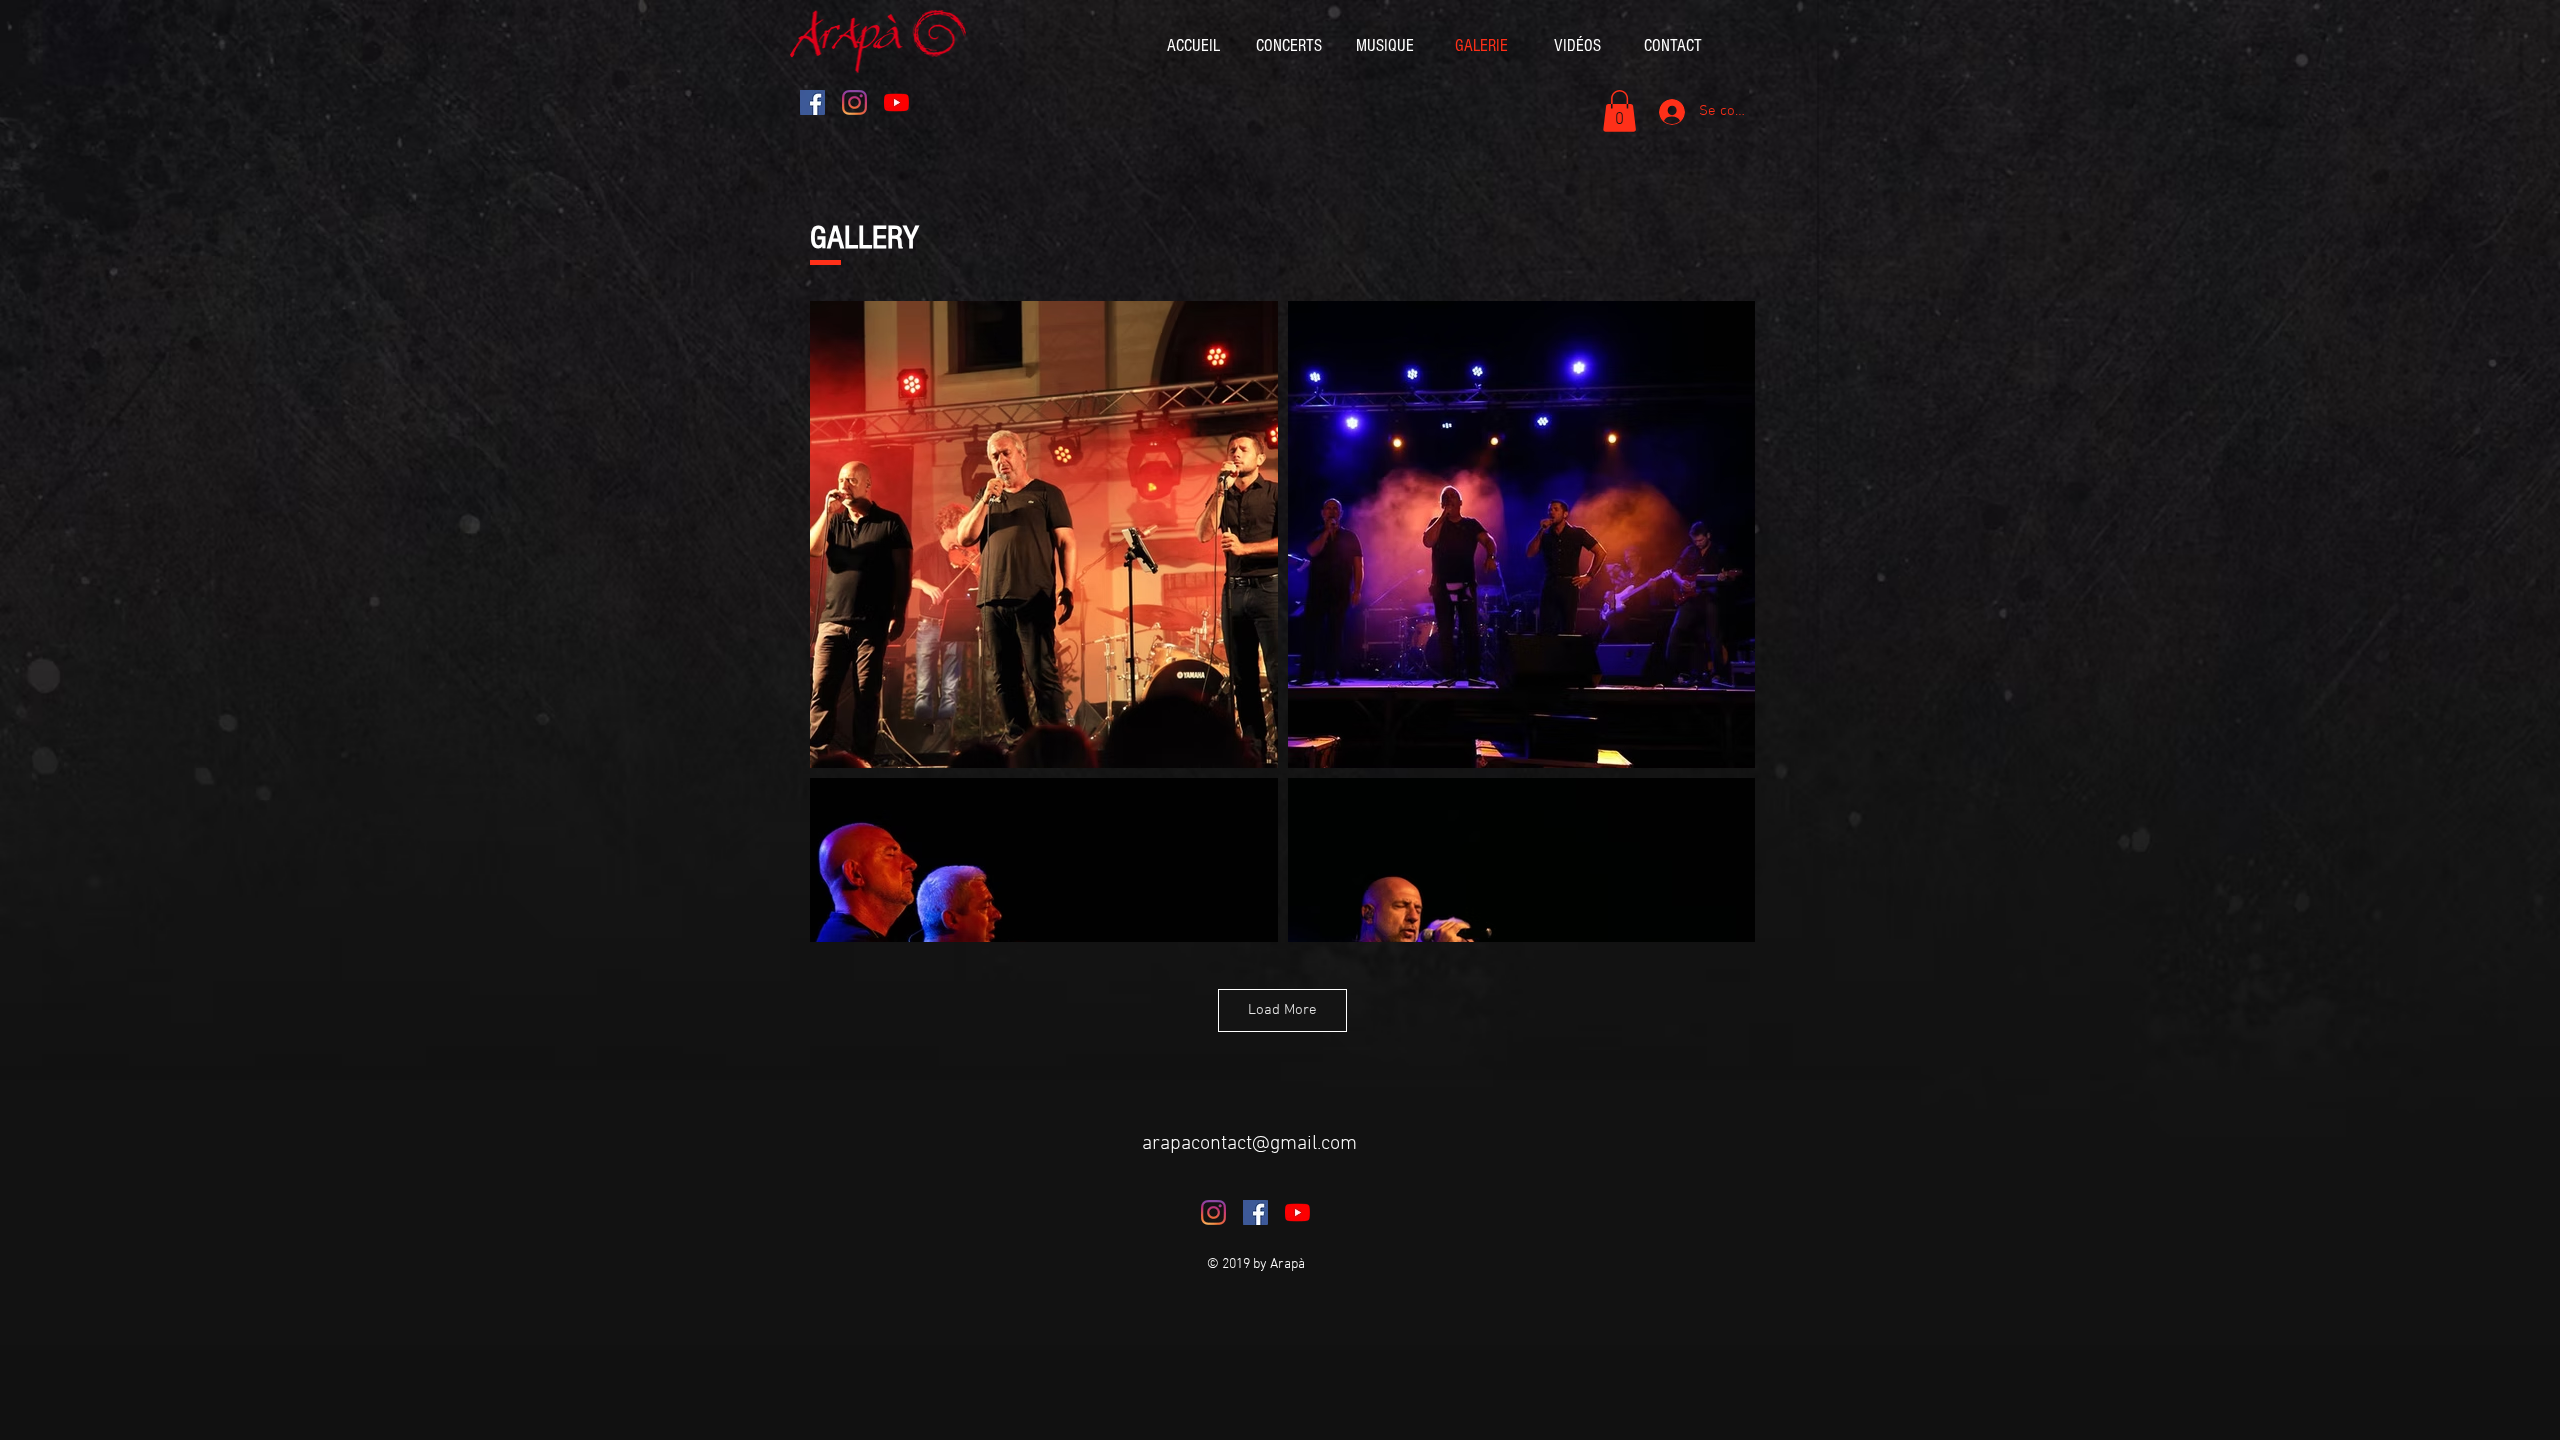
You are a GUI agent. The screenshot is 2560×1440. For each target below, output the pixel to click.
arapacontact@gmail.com (1249, 1144)
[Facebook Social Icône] (812, 102)
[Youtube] (896, 102)
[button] (1619, 111)
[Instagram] (854, 102)
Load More (1282, 1010)
